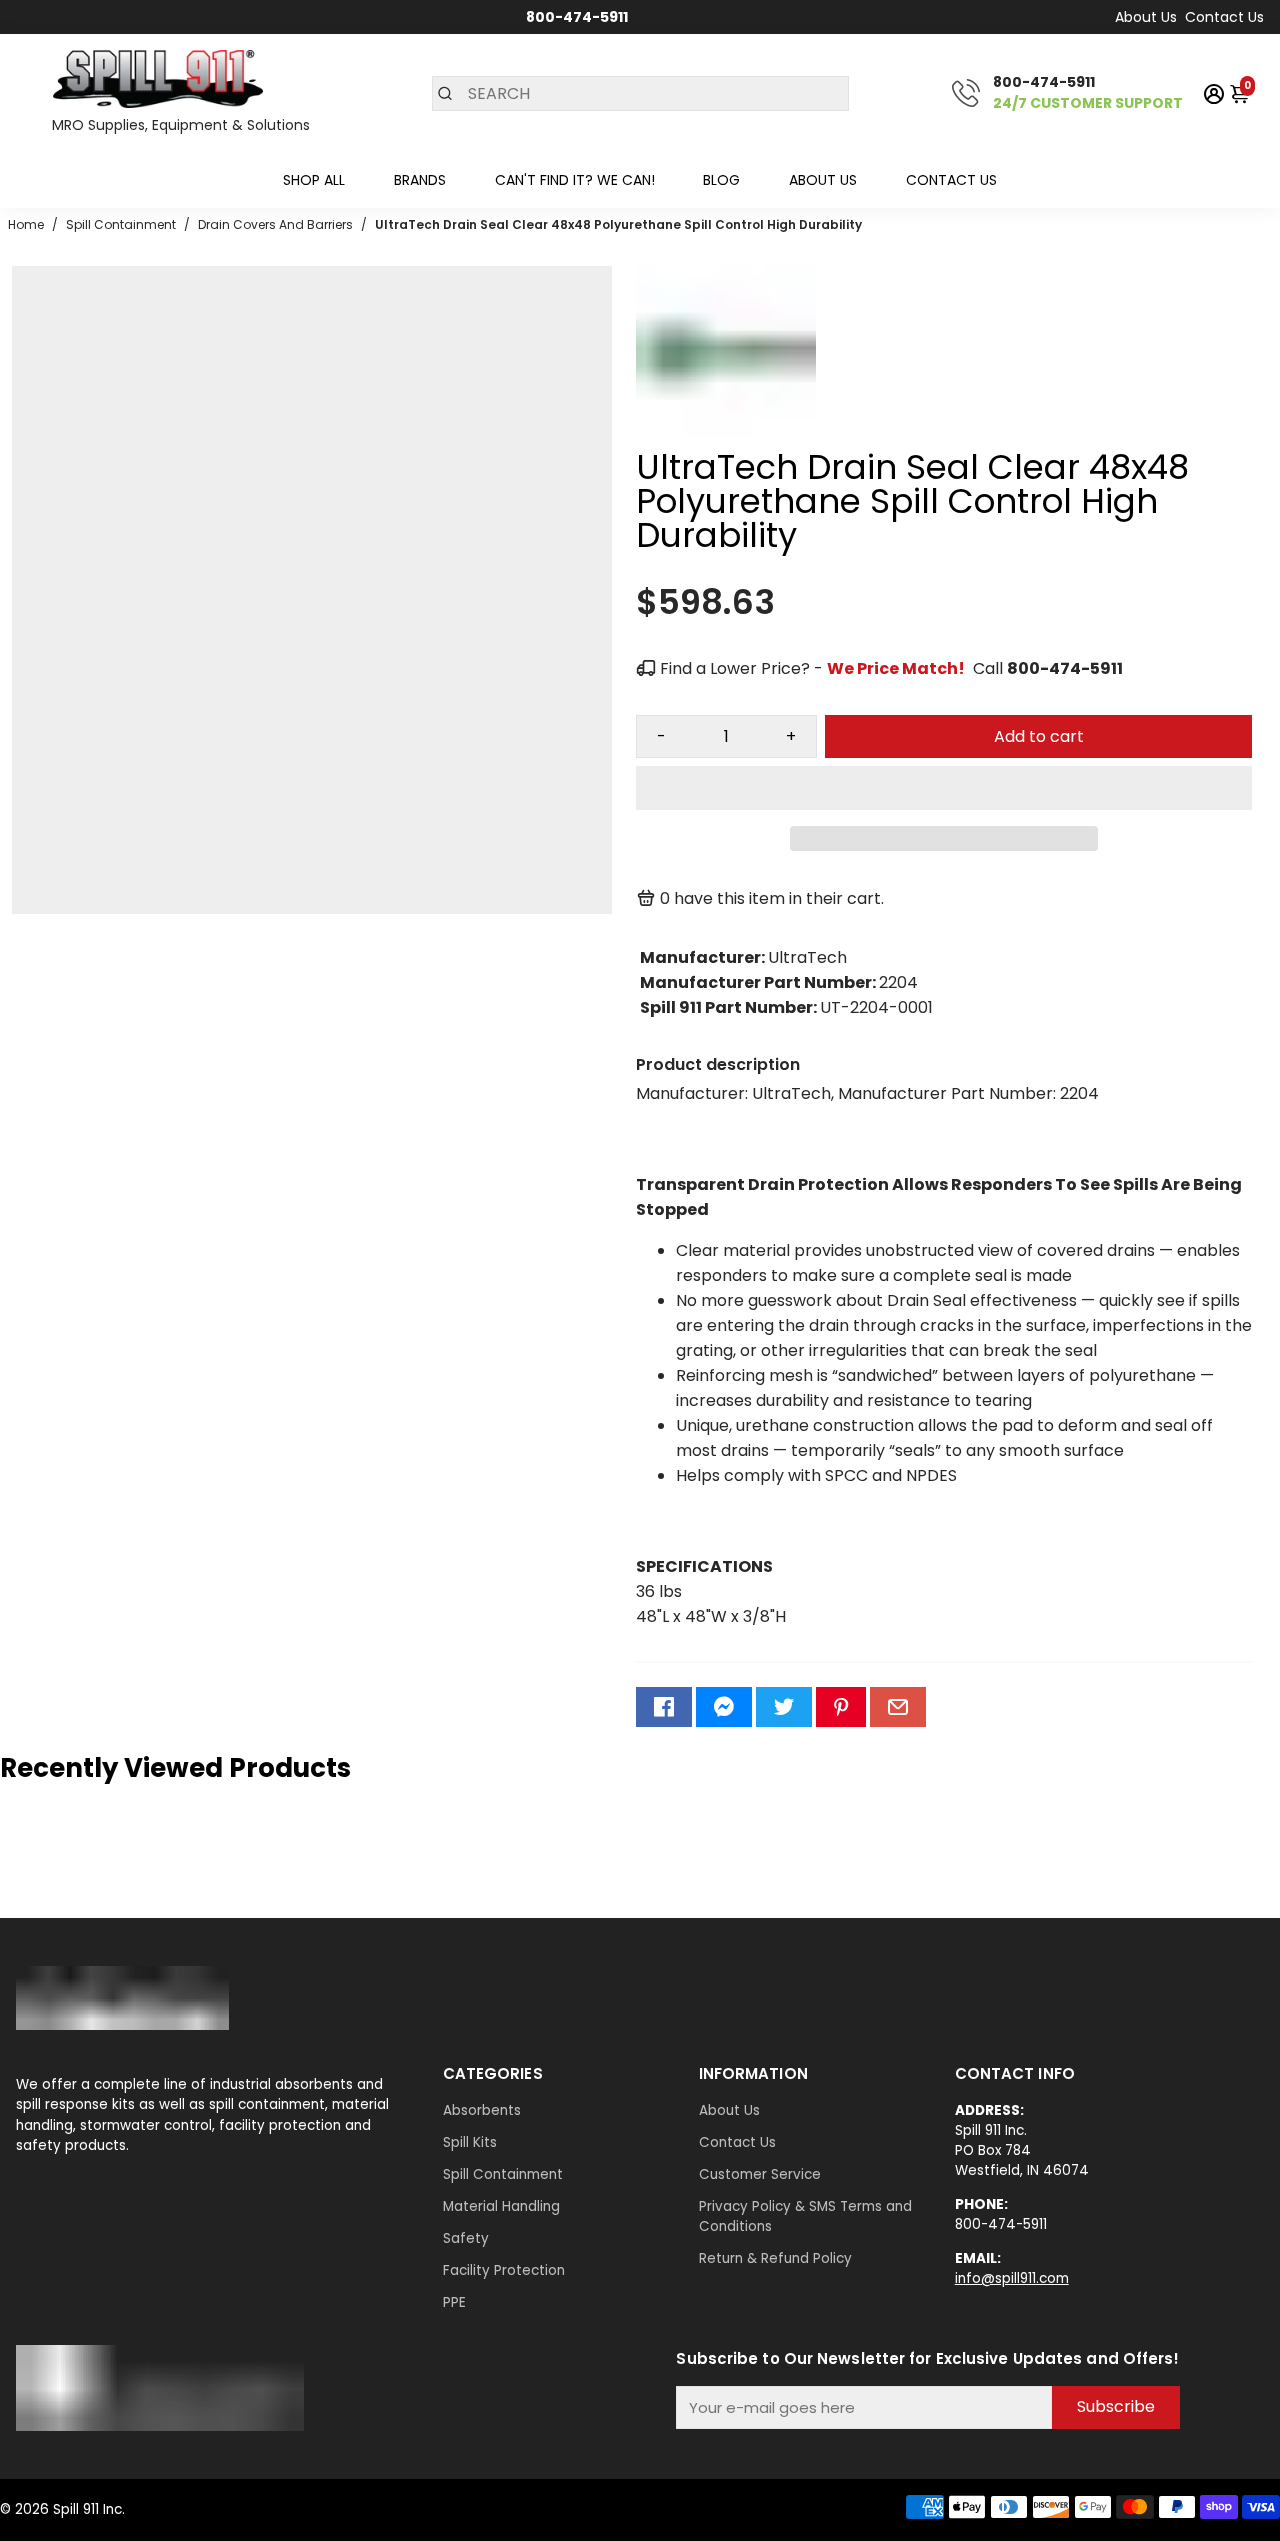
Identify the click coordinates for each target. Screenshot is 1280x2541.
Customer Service (760, 2174)
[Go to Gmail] (898, 1707)
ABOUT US (823, 180)
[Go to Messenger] (724, 1707)
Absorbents (482, 2110)
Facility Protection (504, 2270)
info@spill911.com (1012, 2278)
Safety (466, 2238)
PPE (454, 2302)
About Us (1146, 17)
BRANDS (420, 180)
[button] (944, 788)
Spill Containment (503, 2174)
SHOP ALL (314, 180)
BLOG (721, 180)
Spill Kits (470, 2142)
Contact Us (1224, 17)
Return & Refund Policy (775, 2258)
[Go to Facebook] (664, 1707)
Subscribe (1116, 2406)
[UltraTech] (726, 440)
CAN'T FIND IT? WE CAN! (575, 180)
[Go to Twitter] (784, 1707)
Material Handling (501, 2206)
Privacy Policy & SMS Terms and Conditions (805, 2216)
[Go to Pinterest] (841, 1707)
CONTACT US (951, 180)
